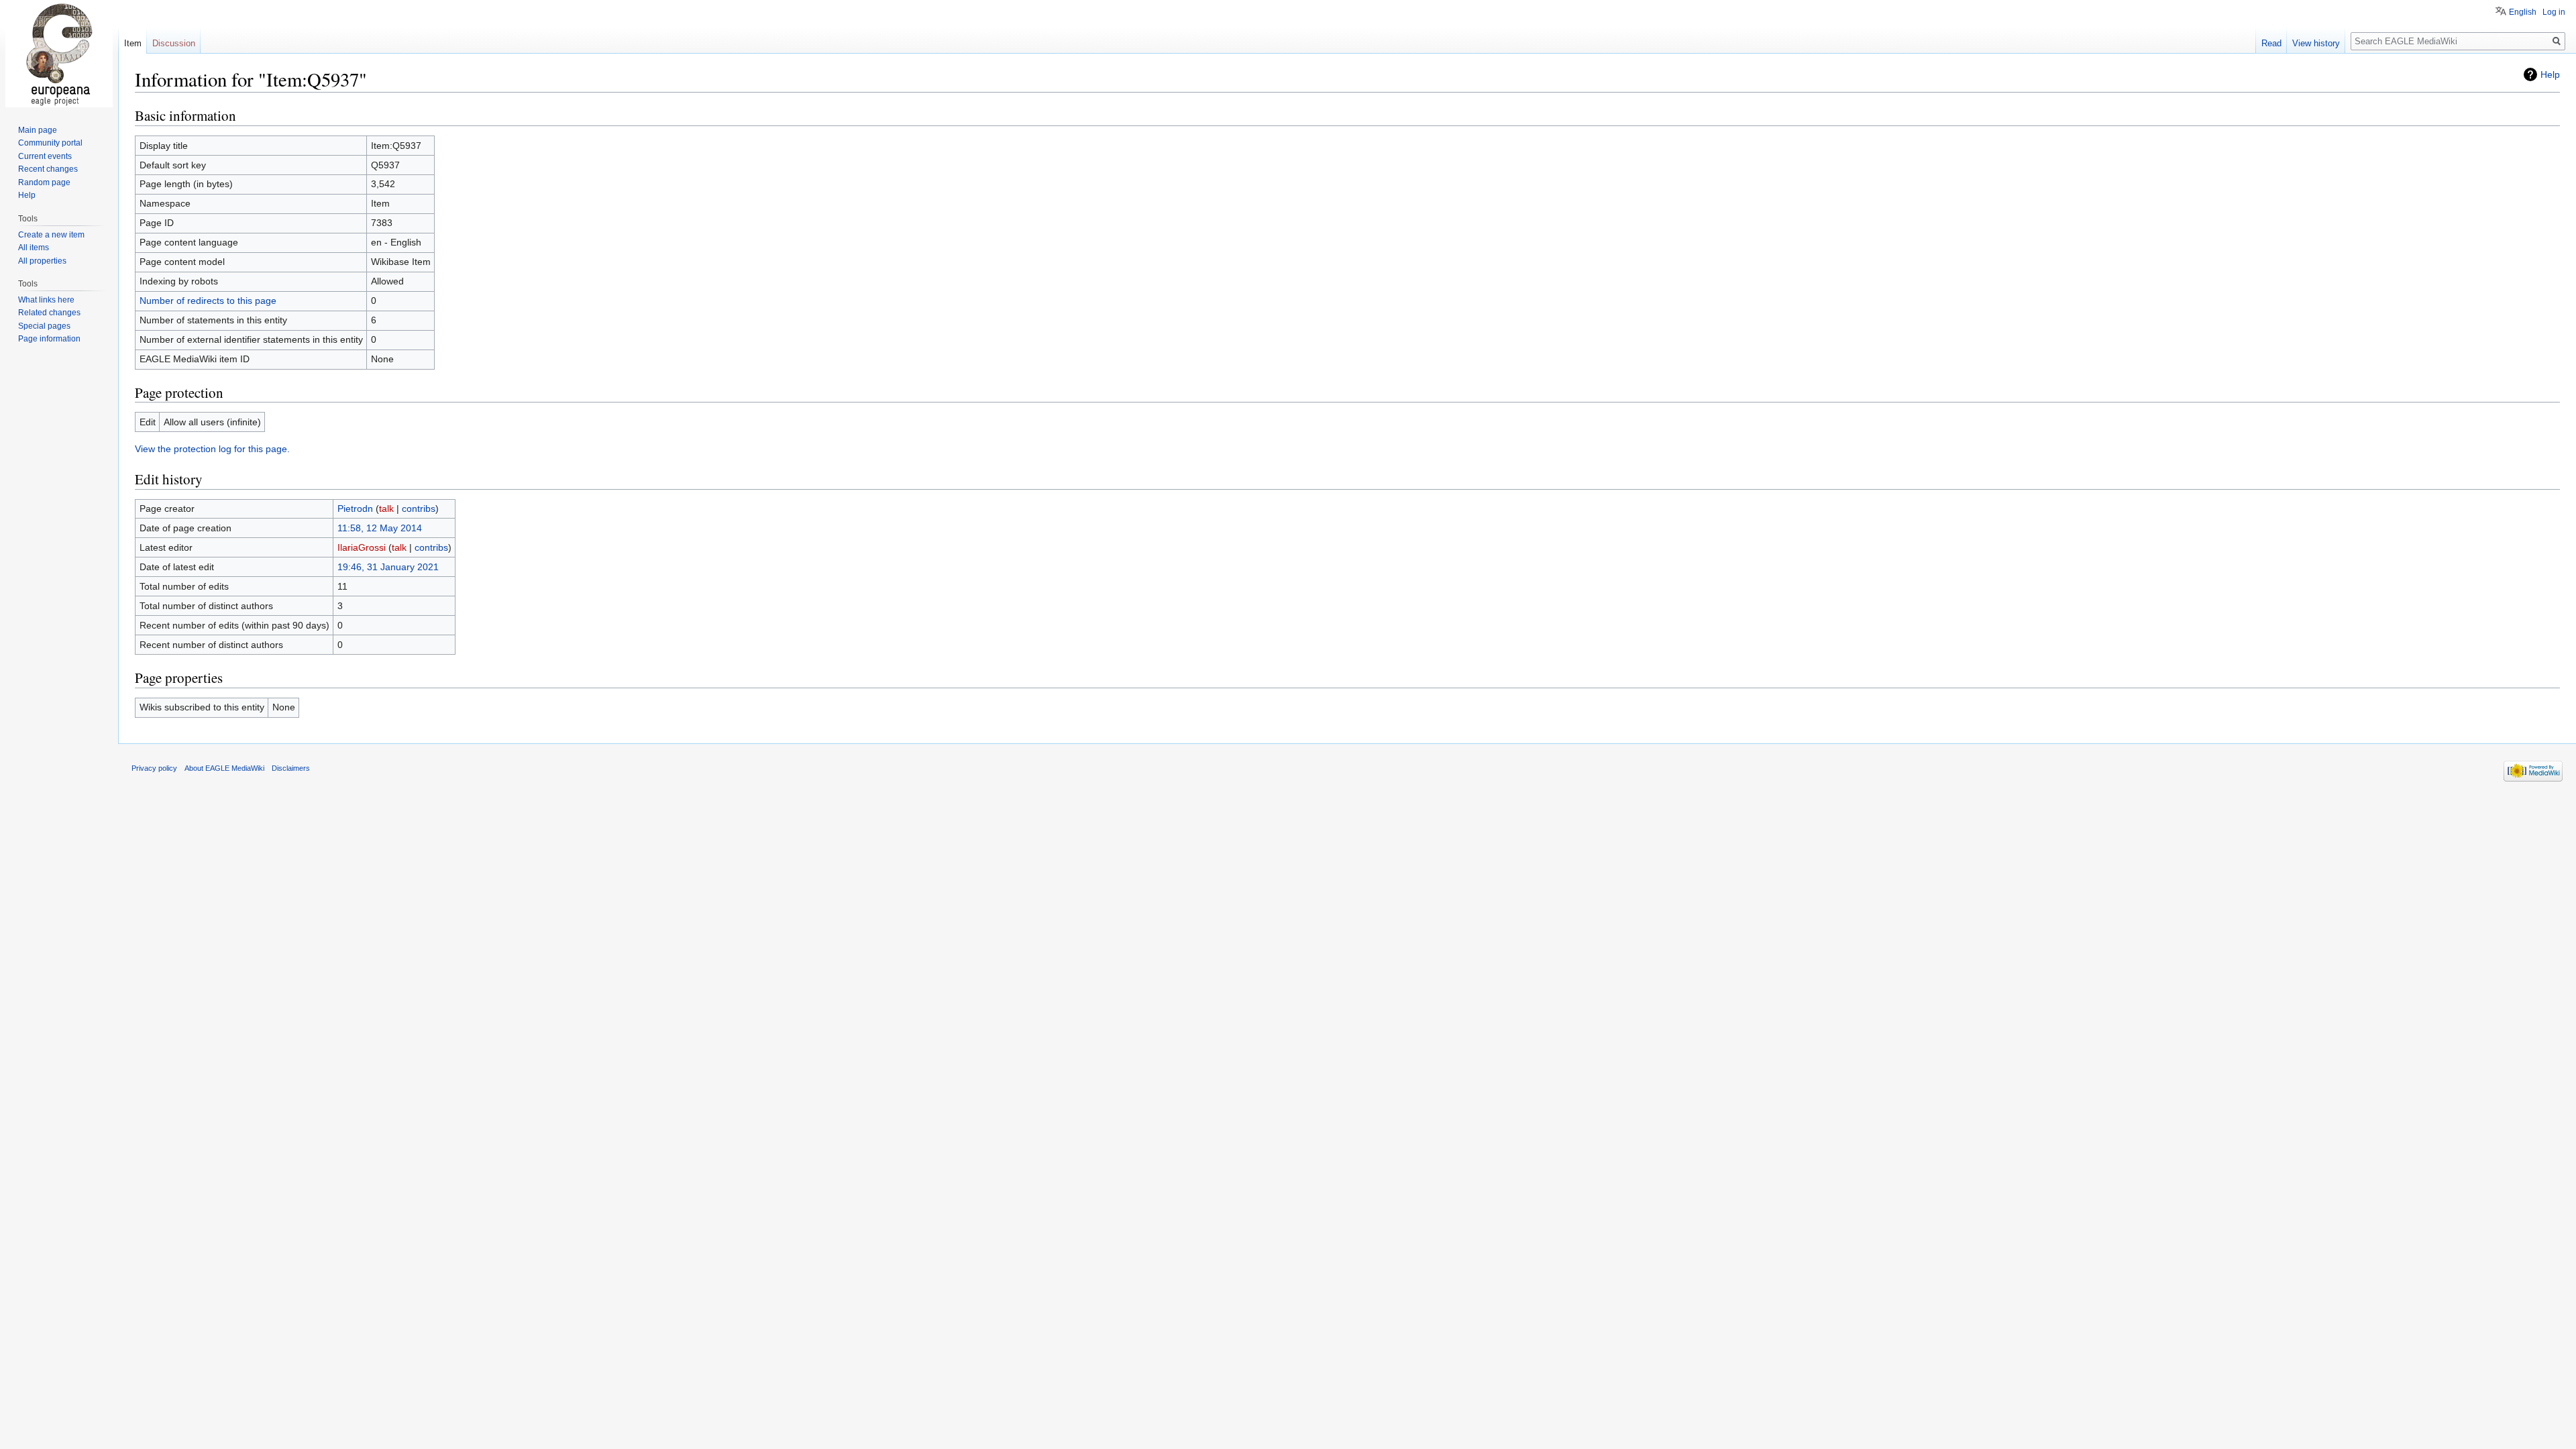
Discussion (174, 43)
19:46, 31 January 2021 (388, 567)
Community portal (50, 143)
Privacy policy (154, 768)
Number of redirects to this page (208, 301)
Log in (2554, 12)
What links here (46, 300)
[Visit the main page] (59, 54)
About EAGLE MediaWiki (224, 768)
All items (34, 248)
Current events (45, 156)
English (2523, 12)
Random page (44, 182)
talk (386, 508)
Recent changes (48, 169)
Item (133, 43)
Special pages (44, 326)
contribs (419, 508)
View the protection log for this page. (212, 449)
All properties (42, 261)
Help (2550, 74)
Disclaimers (291, 768)
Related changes (49, 313)
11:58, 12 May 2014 (380, 528)
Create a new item (51, 235)
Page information (49, 339)
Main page (38, 130)
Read (2271, 43)
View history (2316, 43)
